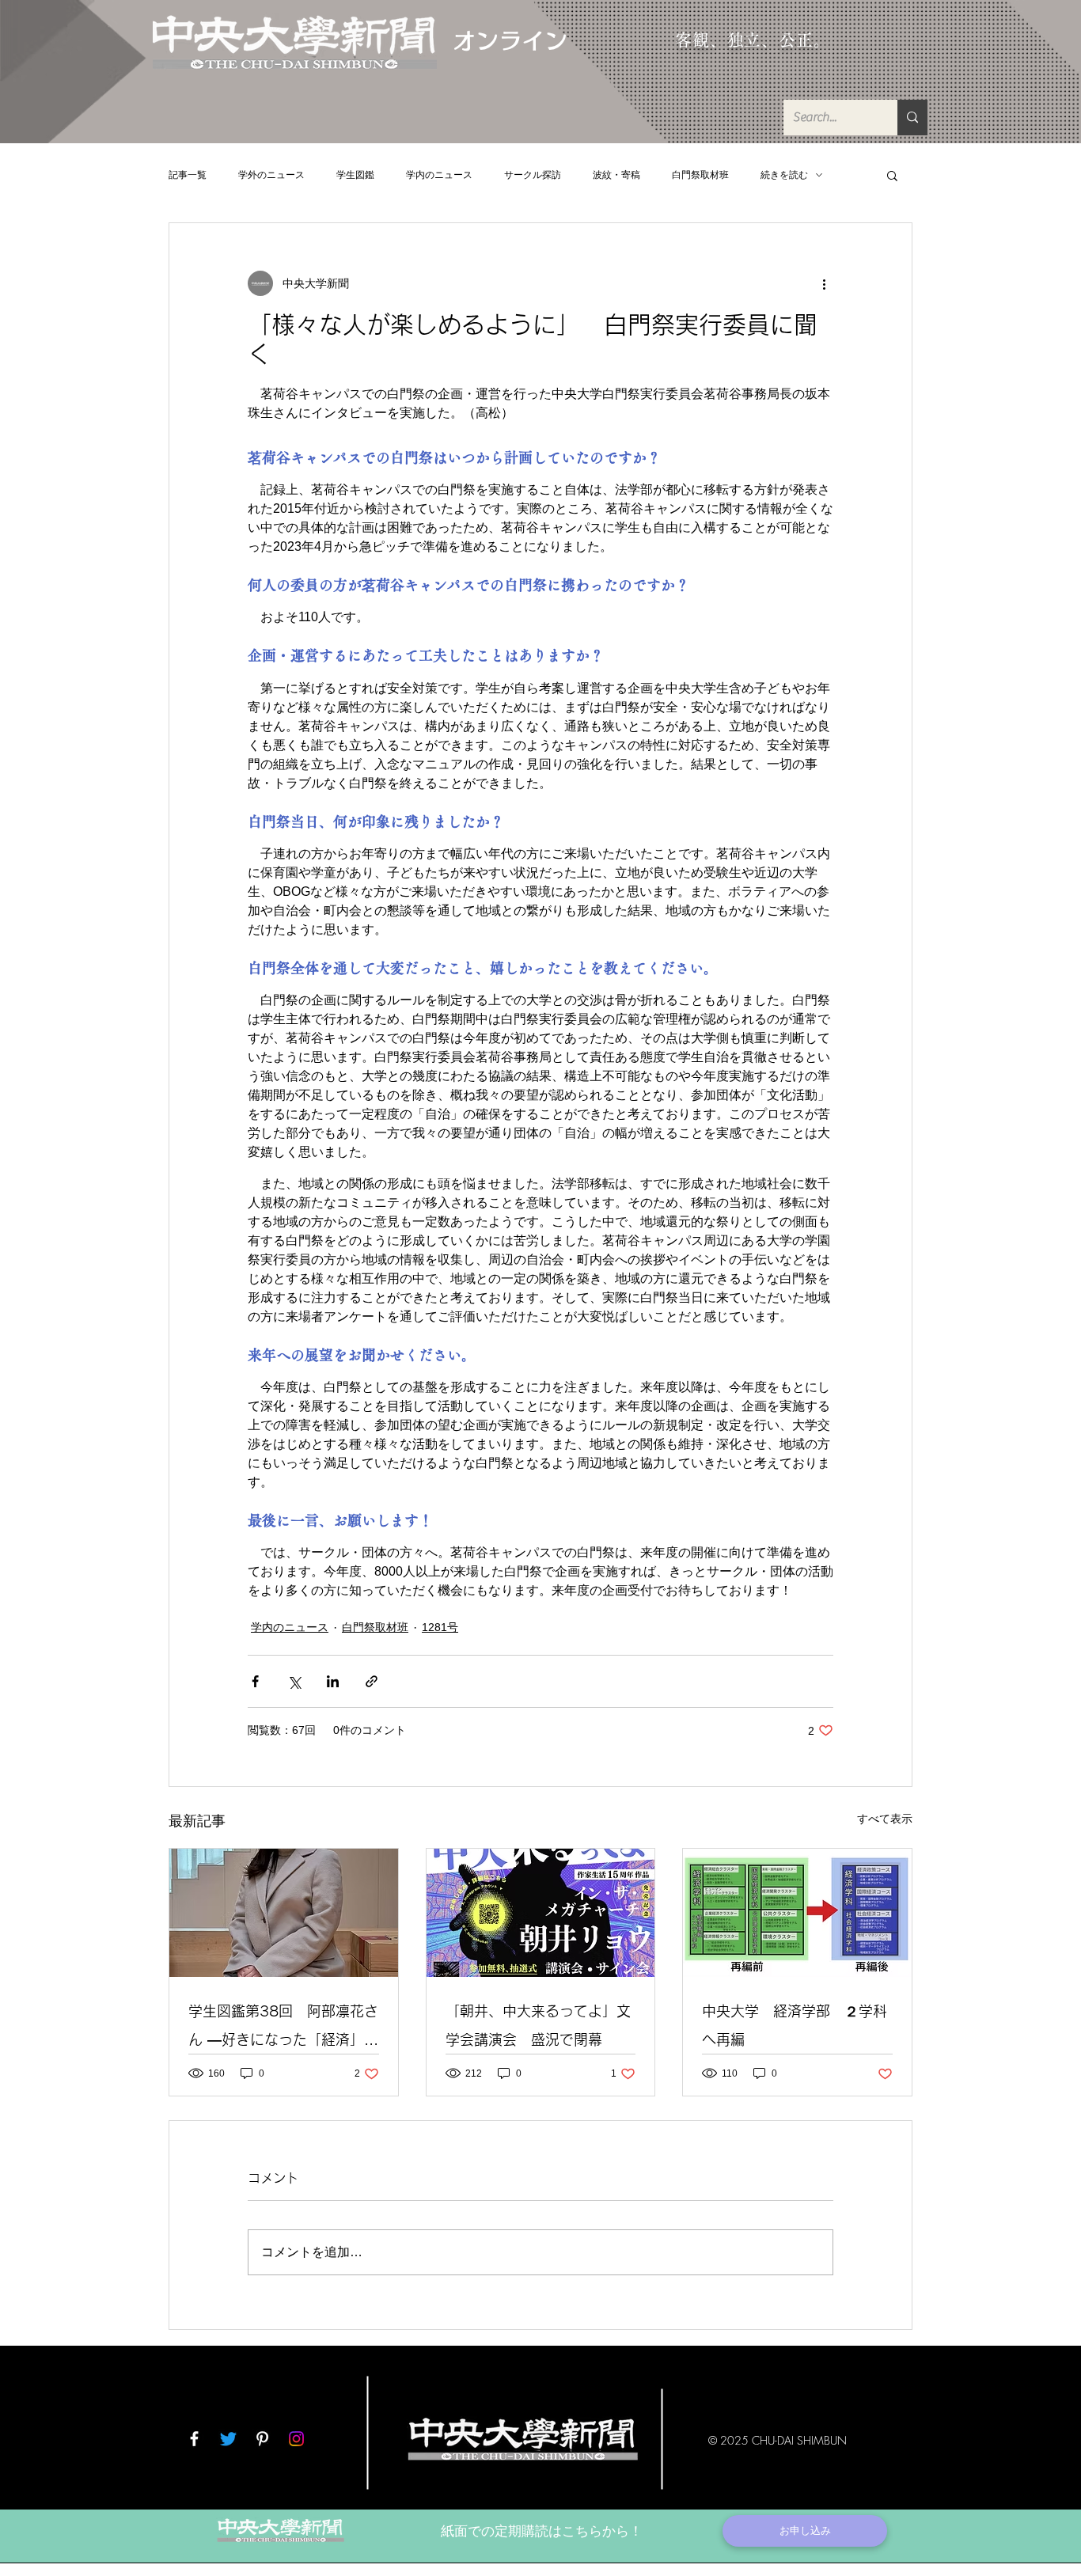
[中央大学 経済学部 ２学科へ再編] (797, 1913)
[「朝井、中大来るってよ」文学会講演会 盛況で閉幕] (541, 1913)
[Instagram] (296, 2439)
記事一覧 (188, 175)
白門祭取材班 (700, 175)
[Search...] (912, 118)
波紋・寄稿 (616, 175)
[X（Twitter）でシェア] (294, 1681)
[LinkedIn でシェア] (333, 1681)
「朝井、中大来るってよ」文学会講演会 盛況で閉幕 (538, 2025)
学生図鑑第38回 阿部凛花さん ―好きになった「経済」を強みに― (283, 2029)
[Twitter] (228, 2439)
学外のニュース (271, 175)
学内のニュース (439, 175)
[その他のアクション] (824, 283)
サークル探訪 (533, 175)
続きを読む (784, 175)
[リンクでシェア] (372, 1681)
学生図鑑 (355, 175)
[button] (892, 175)
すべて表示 (885, 1819)
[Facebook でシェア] (255, 1681)
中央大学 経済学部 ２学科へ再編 (795, 2025)
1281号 (440, 1627)
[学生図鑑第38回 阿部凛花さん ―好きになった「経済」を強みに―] (284, 1913)
